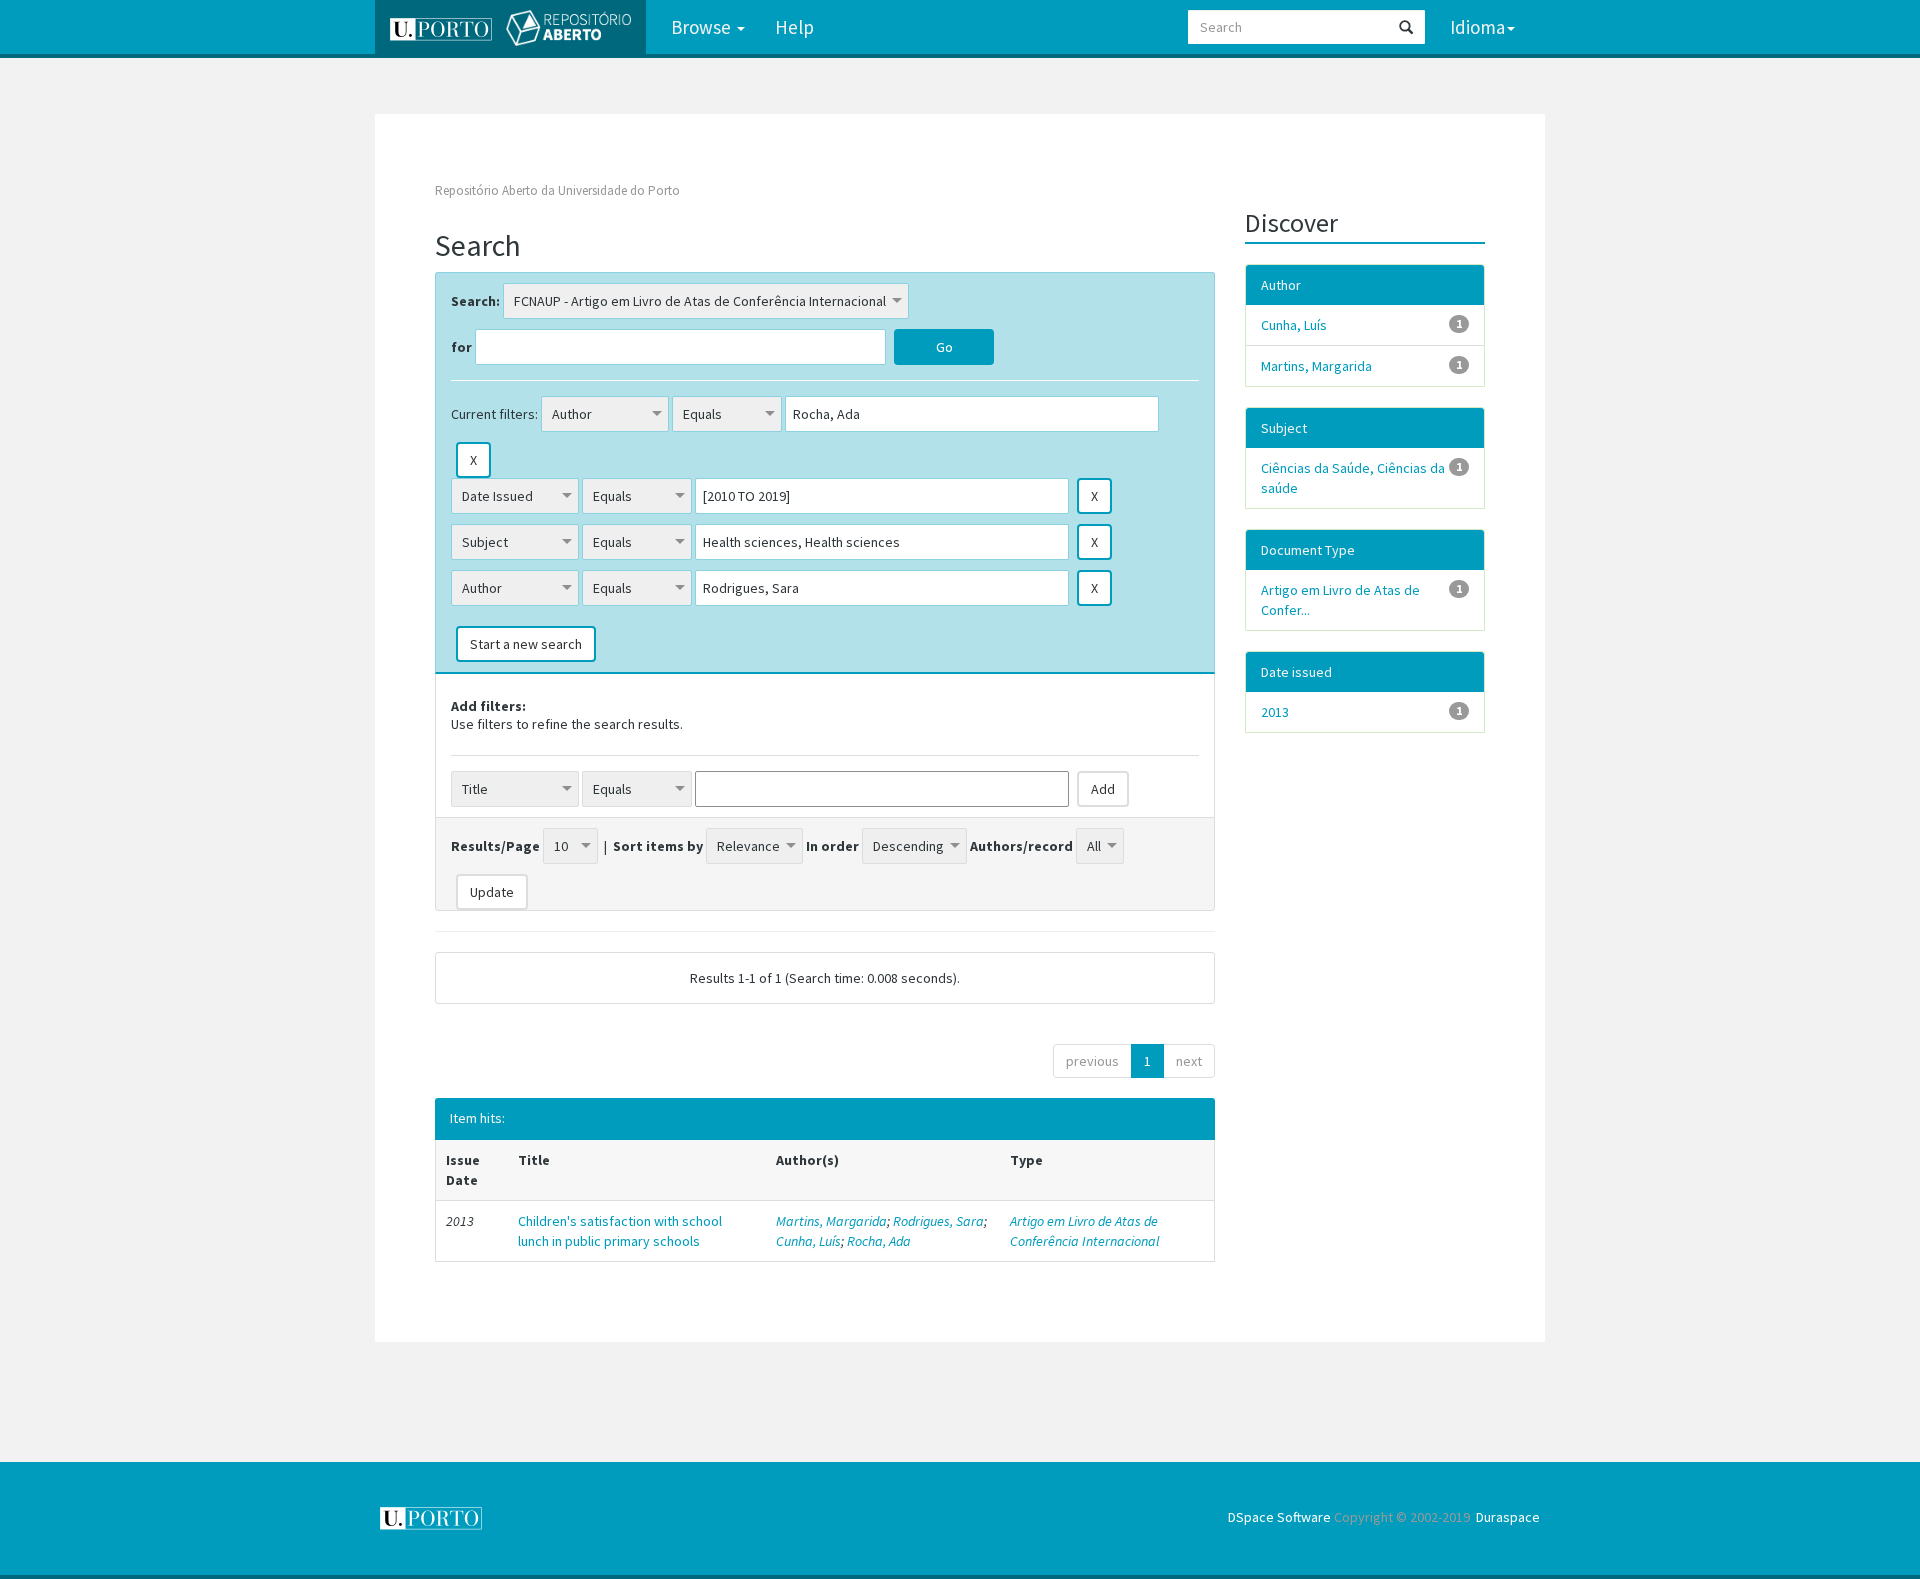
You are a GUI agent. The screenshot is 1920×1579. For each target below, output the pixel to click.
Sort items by (658, 846)
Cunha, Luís (808, 1241)
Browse (703, 27)
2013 (1275, 712)
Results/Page (495, 846)
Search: (475, 301)
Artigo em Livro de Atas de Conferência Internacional (1084, 1231)
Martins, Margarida (831, 1221)
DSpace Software (1279, 1517)
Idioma (1477, 27)
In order (832, 846)
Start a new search (526, 644)
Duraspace (1508, 1517)
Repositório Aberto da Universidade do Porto (557, 190)
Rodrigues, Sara (938, 1221)
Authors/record (1021, 846)
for (461, 347)
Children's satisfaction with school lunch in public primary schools (620, 1231)
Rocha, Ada (879, 1241)
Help (794, 27)
